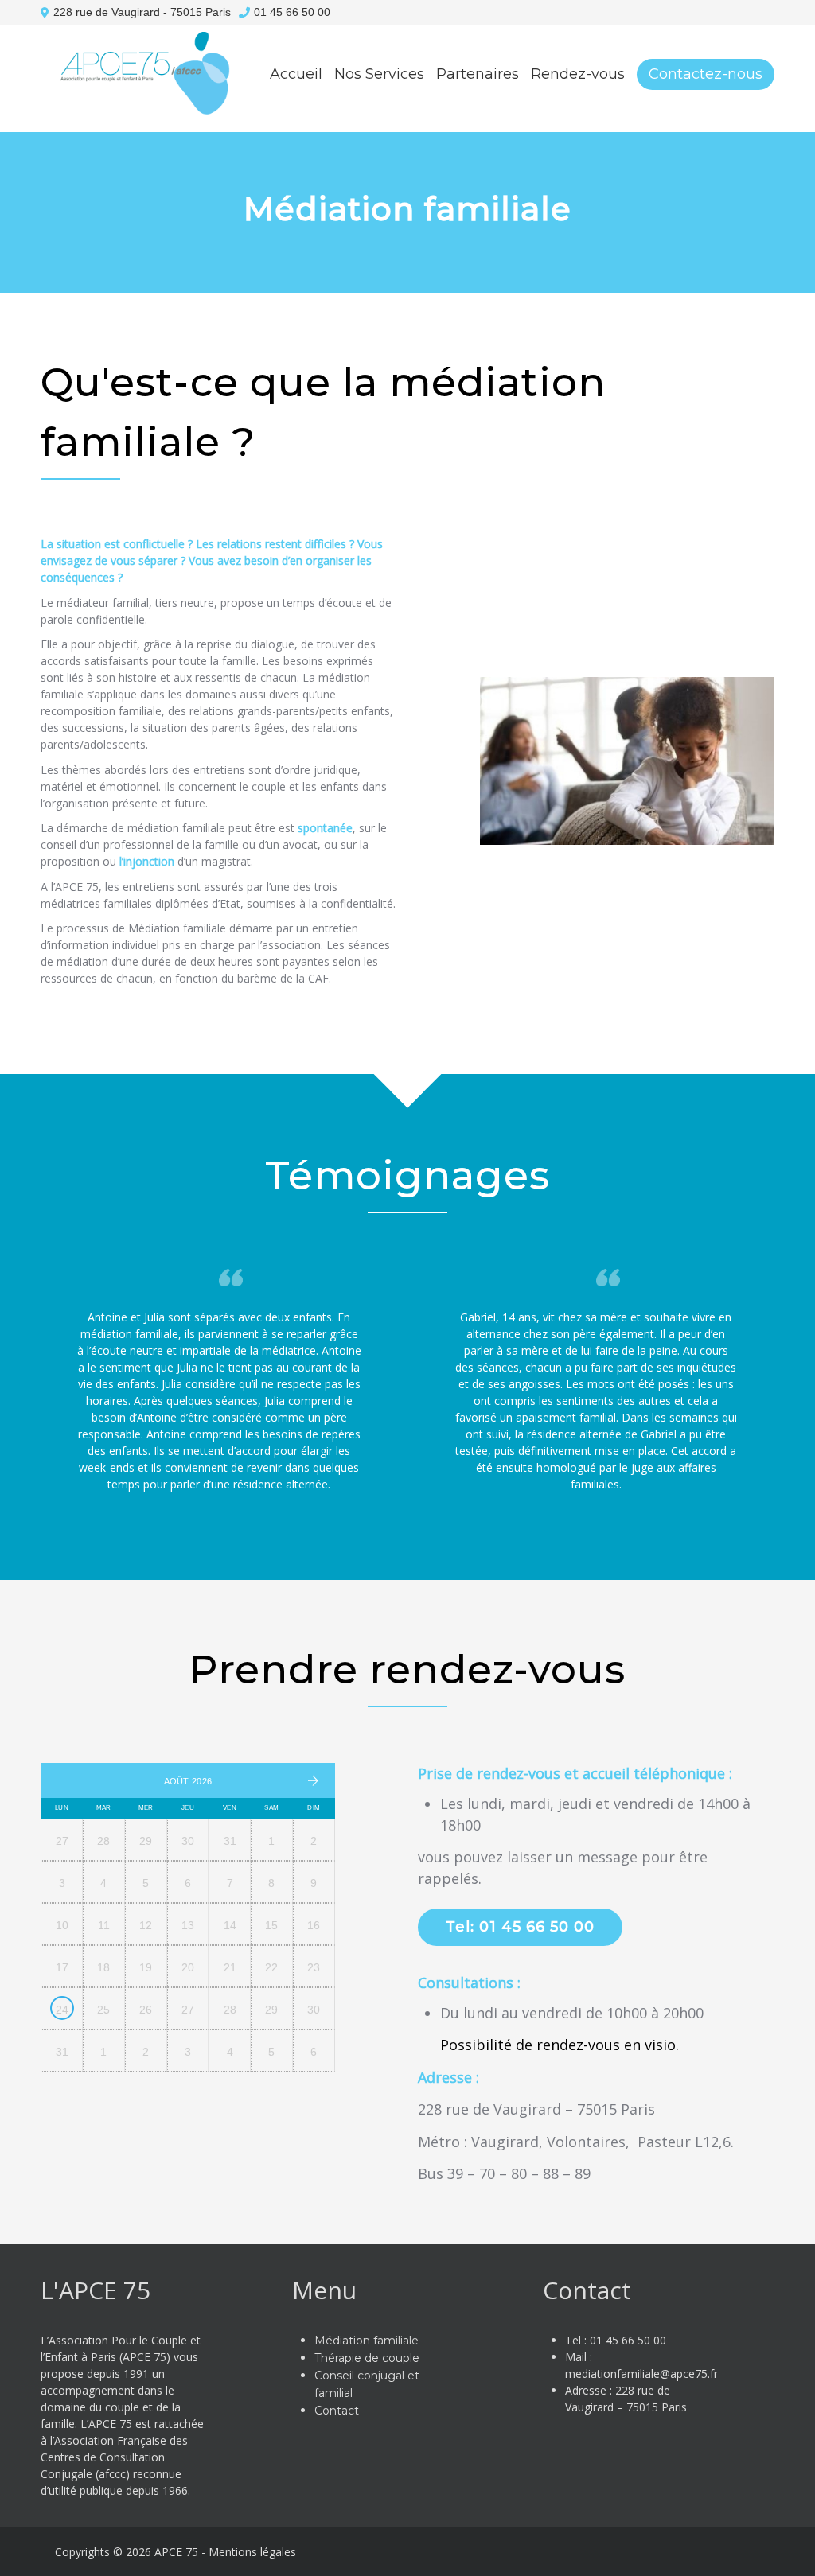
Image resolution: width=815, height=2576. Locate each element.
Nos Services (379, 74)
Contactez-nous (706, 74)
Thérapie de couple (411, 215)
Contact (337, 2411)
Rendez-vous (578, 74)
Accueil (296, 74)
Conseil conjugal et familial (439, 177)
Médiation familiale (411, 252)
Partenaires (478, 74)
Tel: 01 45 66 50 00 (520, 1927)
